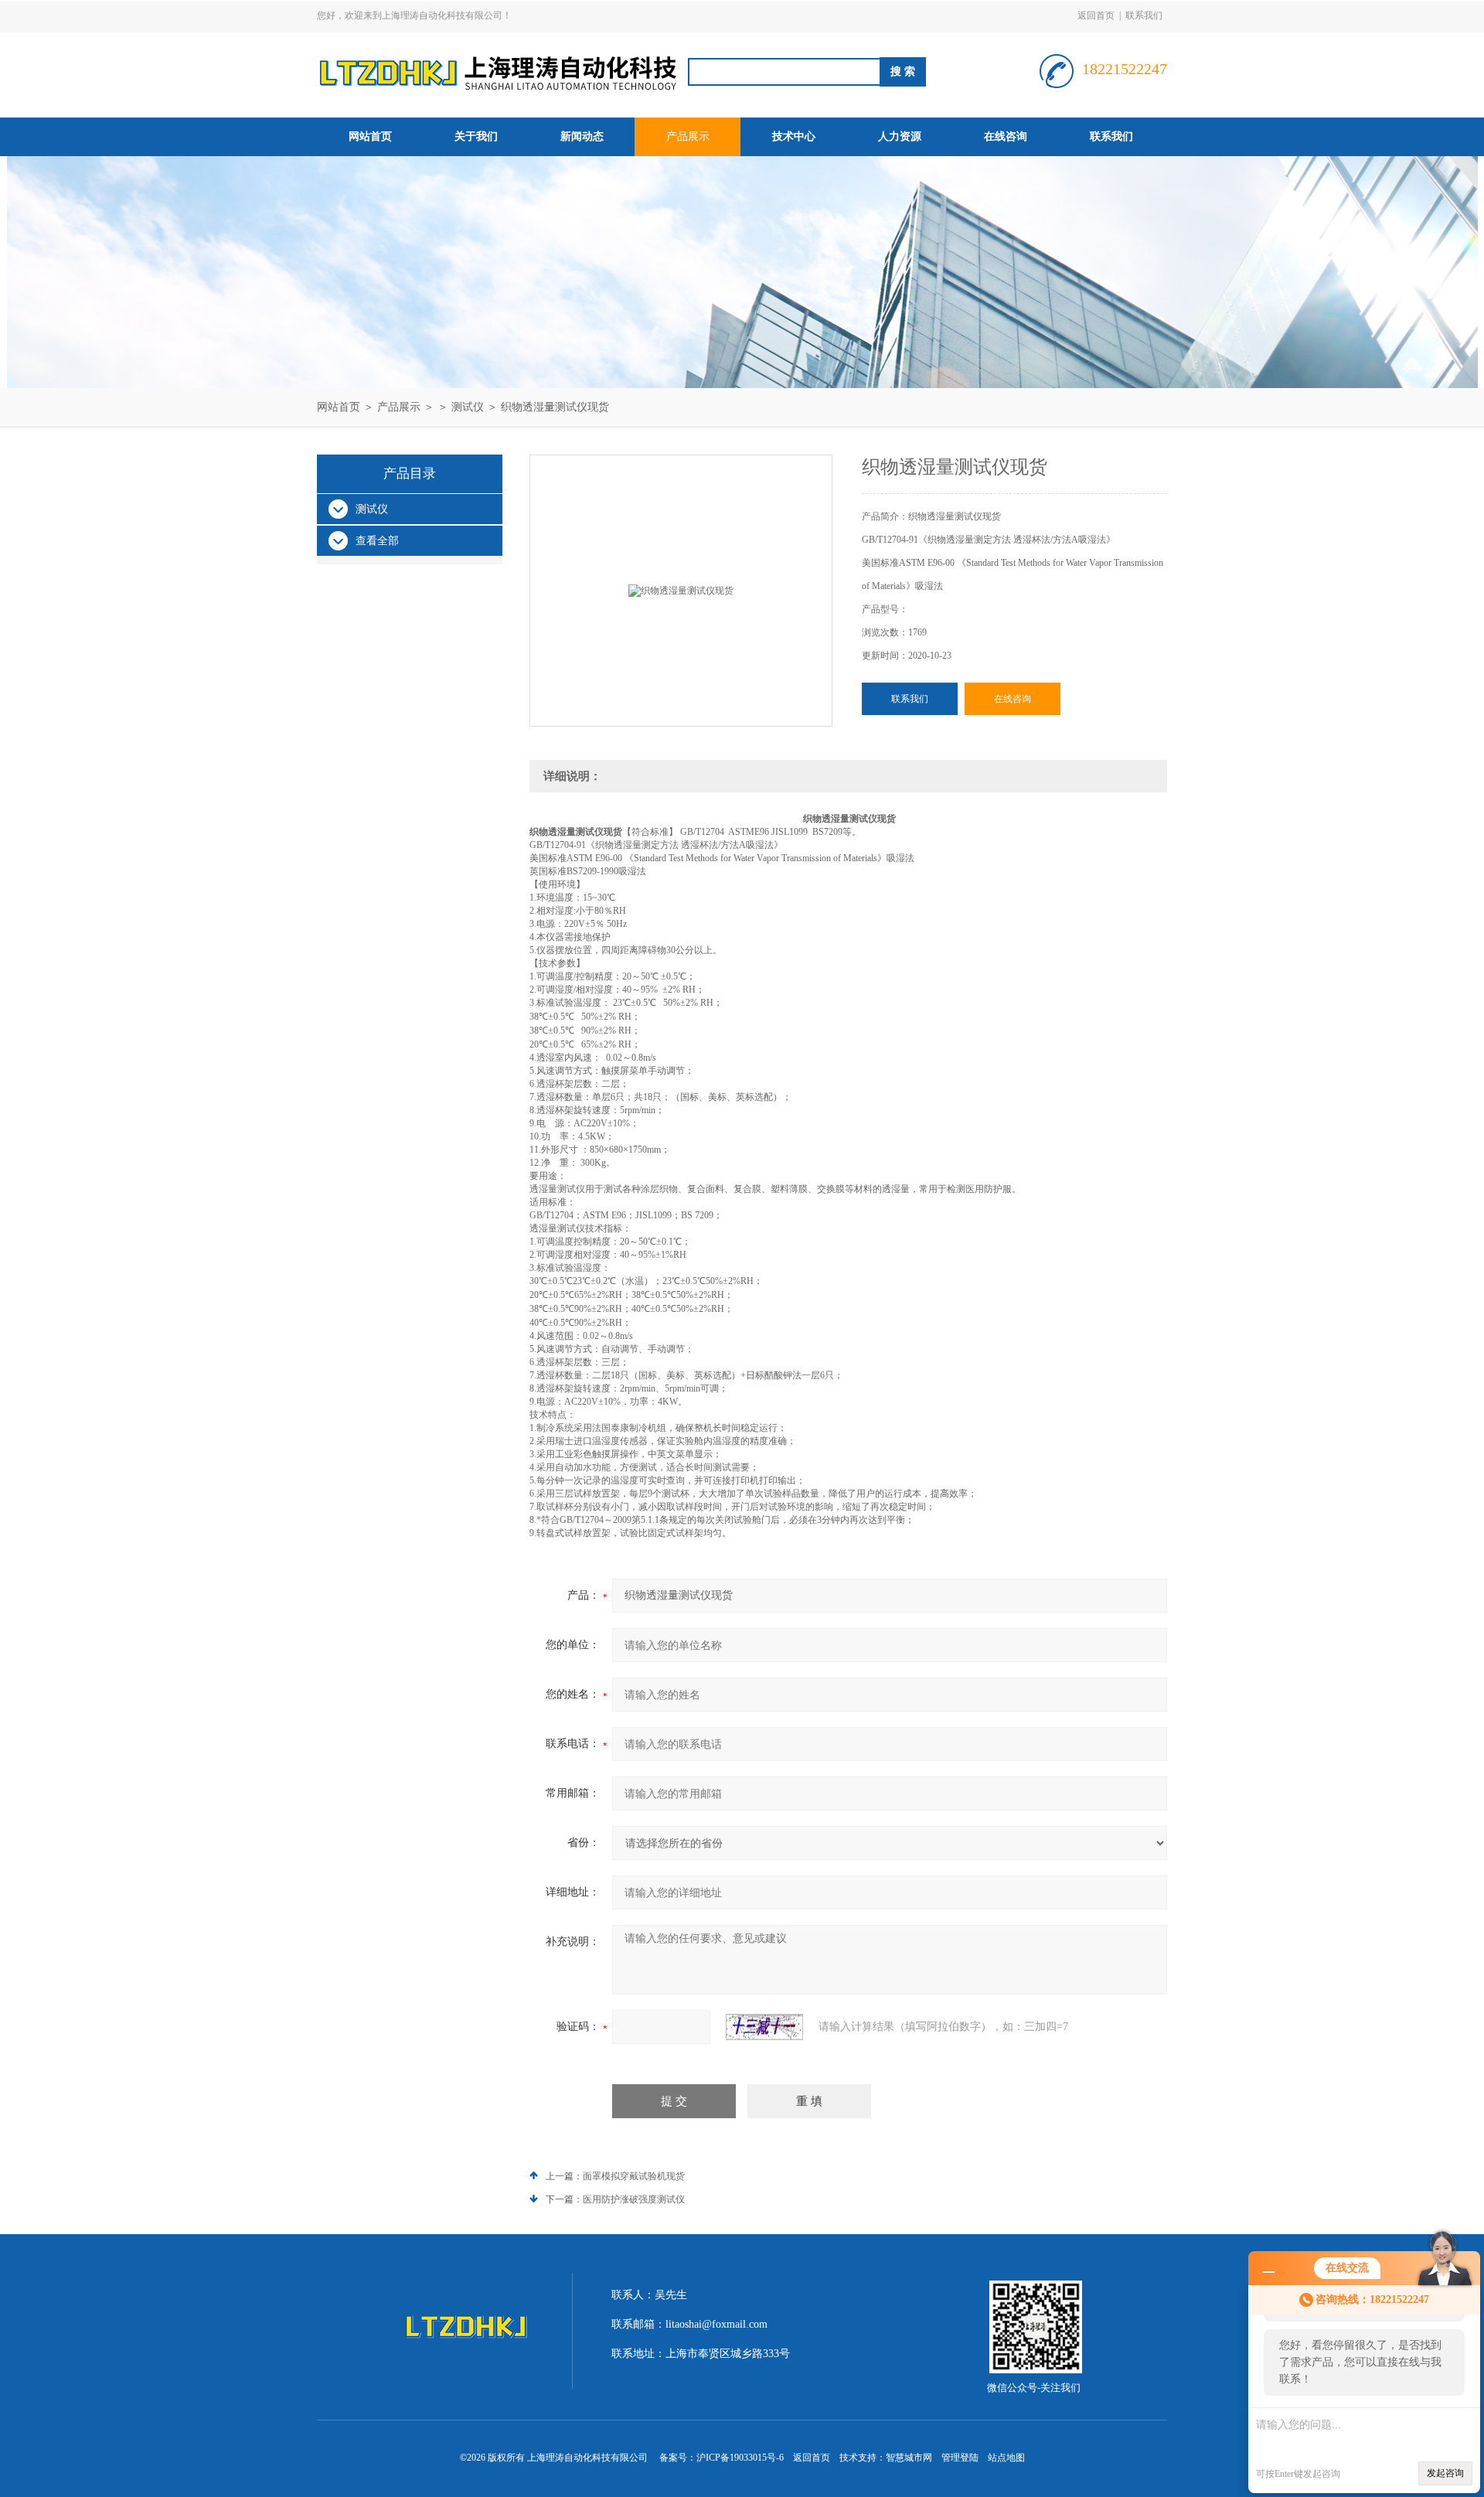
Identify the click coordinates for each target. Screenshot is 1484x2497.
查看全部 (377, 541)
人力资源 (900, 136)
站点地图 (1006, 2458)
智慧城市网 (909, 2458)
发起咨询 (1445, 2473)
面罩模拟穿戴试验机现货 (634, 2176)
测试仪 (468, 407)
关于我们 (476, 136)
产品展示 (688, 136)
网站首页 (370, 136)
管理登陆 (960, 2458)
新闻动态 (582, 136)
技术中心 (794, 136)
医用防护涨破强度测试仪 (634, 2199)
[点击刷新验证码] (764, 2027)
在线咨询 (1006, 136)
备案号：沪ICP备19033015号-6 (722, 2458)
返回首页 (1096, 15)
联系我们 (1144, 15)
